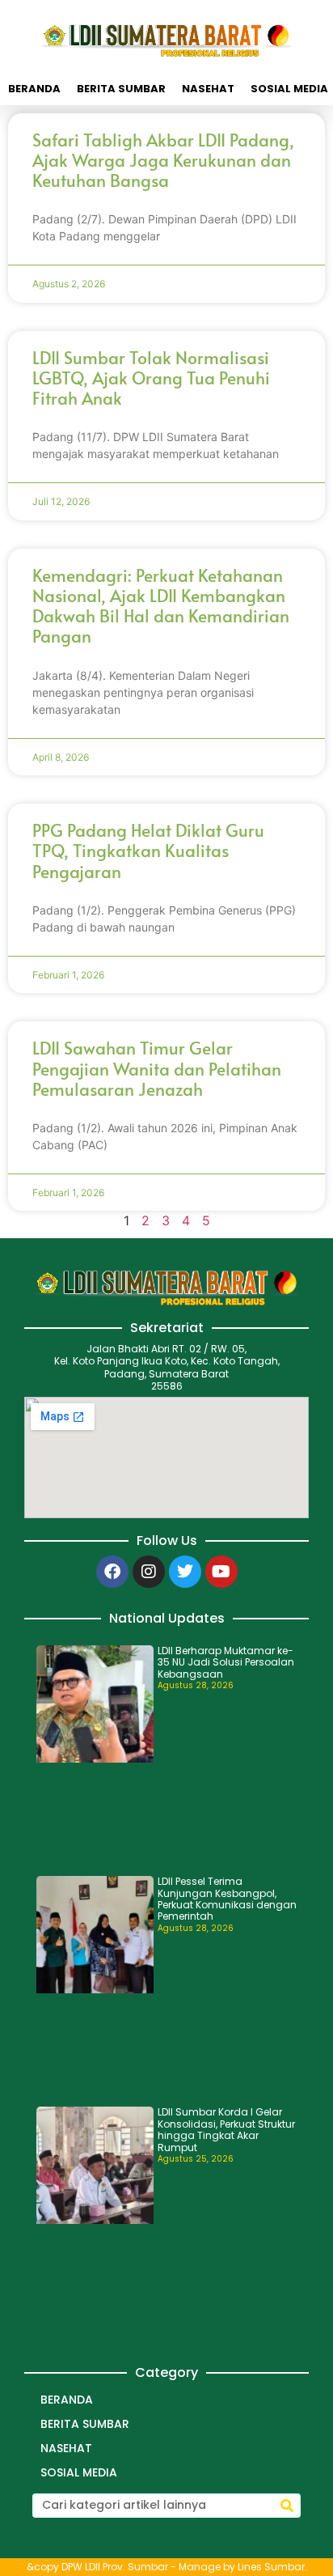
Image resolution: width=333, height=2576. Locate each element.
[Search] (287, 2506)
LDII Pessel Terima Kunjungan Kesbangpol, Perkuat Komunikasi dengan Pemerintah (227, 1899)
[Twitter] (185, 1572)
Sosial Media (79, 2472)
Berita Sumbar (121, 89)
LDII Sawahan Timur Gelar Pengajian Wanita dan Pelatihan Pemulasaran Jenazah (157, 1068)
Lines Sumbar (271, 2567)
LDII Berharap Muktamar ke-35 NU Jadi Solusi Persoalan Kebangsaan (226, 1662)
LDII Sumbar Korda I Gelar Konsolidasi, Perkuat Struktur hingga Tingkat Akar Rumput (226, 2129)
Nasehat (208, 89)
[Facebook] (112, 1572)
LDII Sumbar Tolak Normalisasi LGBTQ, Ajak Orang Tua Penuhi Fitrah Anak (151, 378)
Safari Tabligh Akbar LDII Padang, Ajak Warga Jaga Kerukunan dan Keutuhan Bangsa (163, 160)
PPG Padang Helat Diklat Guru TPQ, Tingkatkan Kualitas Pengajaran (148, 850)
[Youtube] (221, 1572)
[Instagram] (149, 1572)
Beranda (34, 89)
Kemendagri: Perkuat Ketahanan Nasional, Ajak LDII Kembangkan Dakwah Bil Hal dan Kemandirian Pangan (161, 606)
